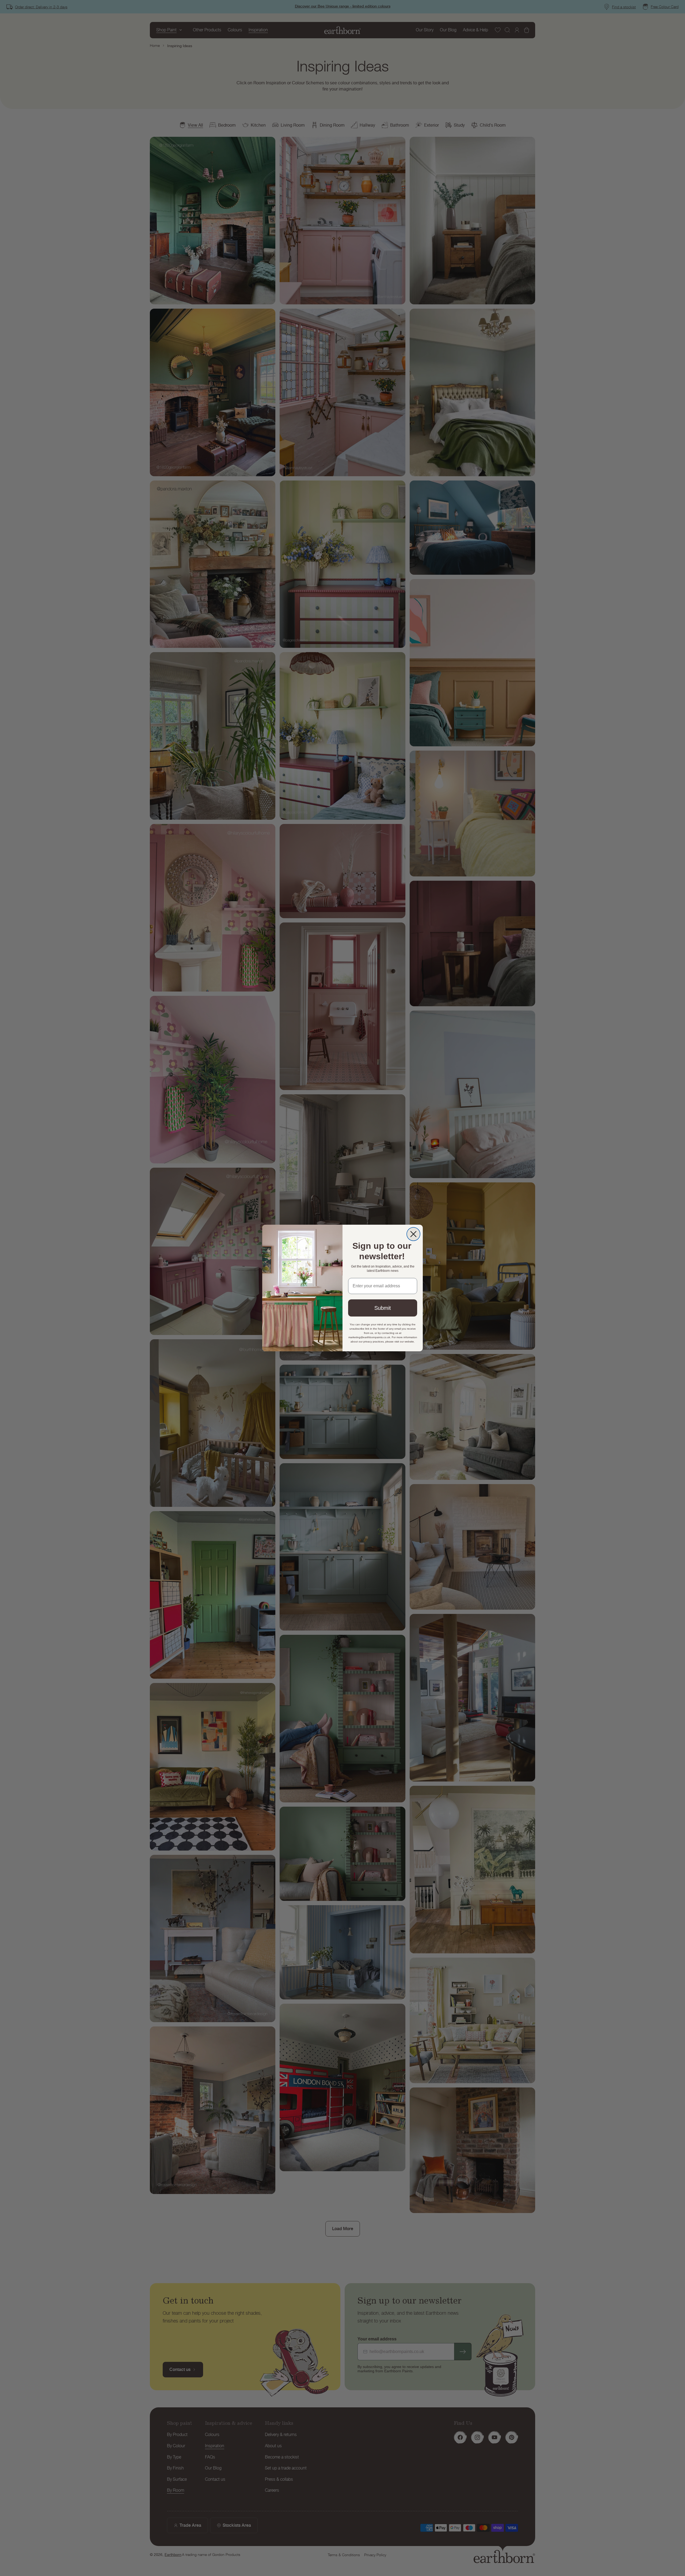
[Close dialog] (413, 1234)
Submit (383, 1308)
